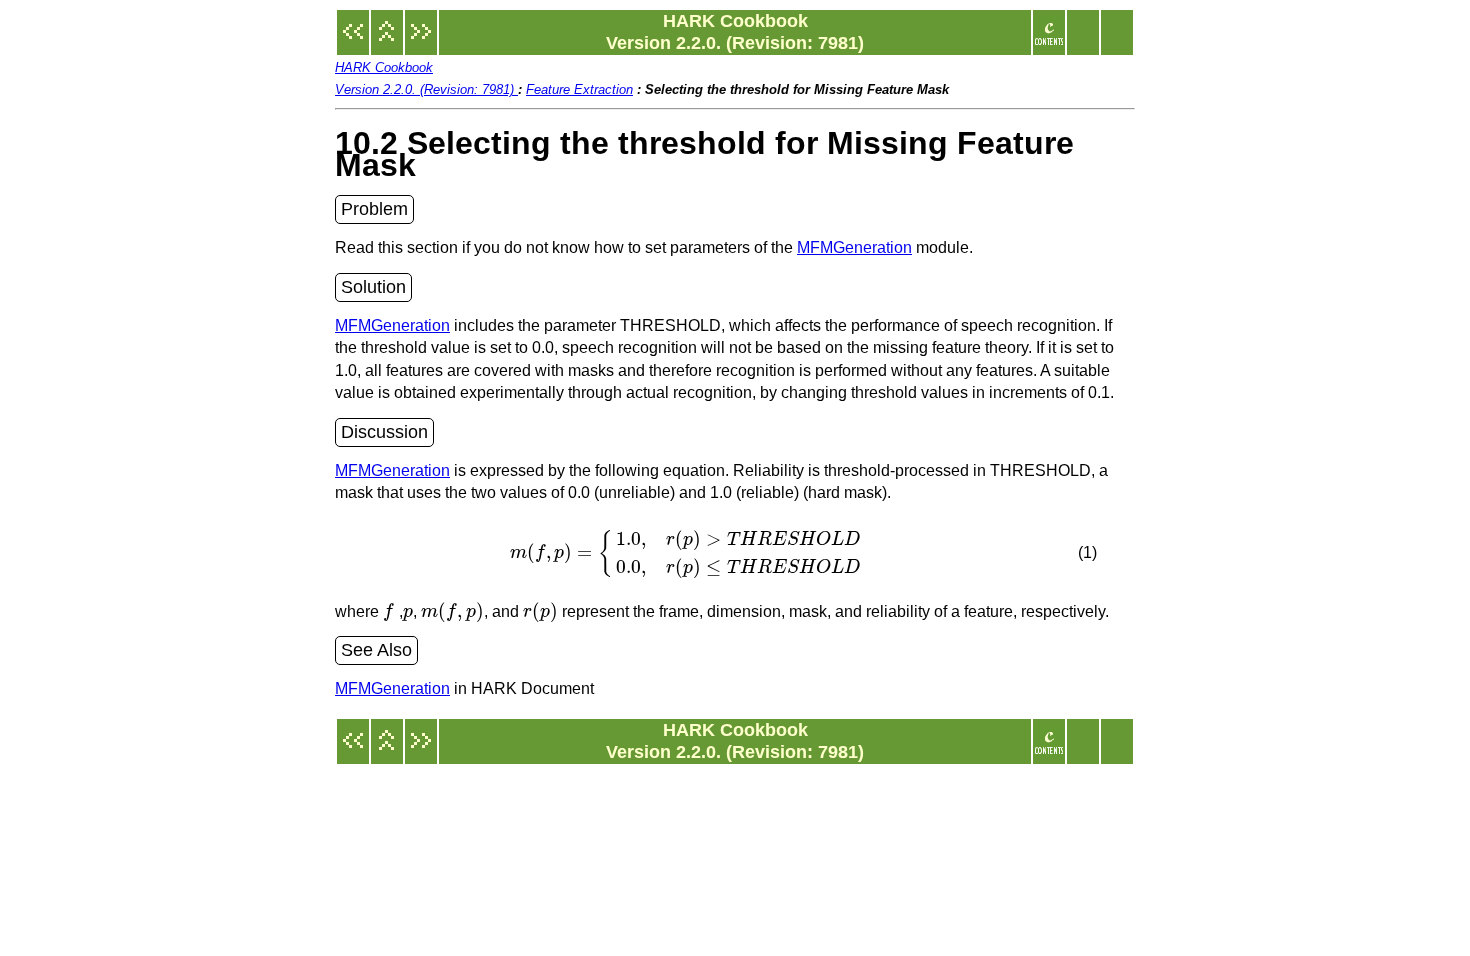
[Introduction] (353, 42)
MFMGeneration (854, 247)
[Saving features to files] (421, 42)
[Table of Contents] (1049, 42)
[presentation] (687, 552)
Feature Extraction (579, 89)
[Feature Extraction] (387, 42)
